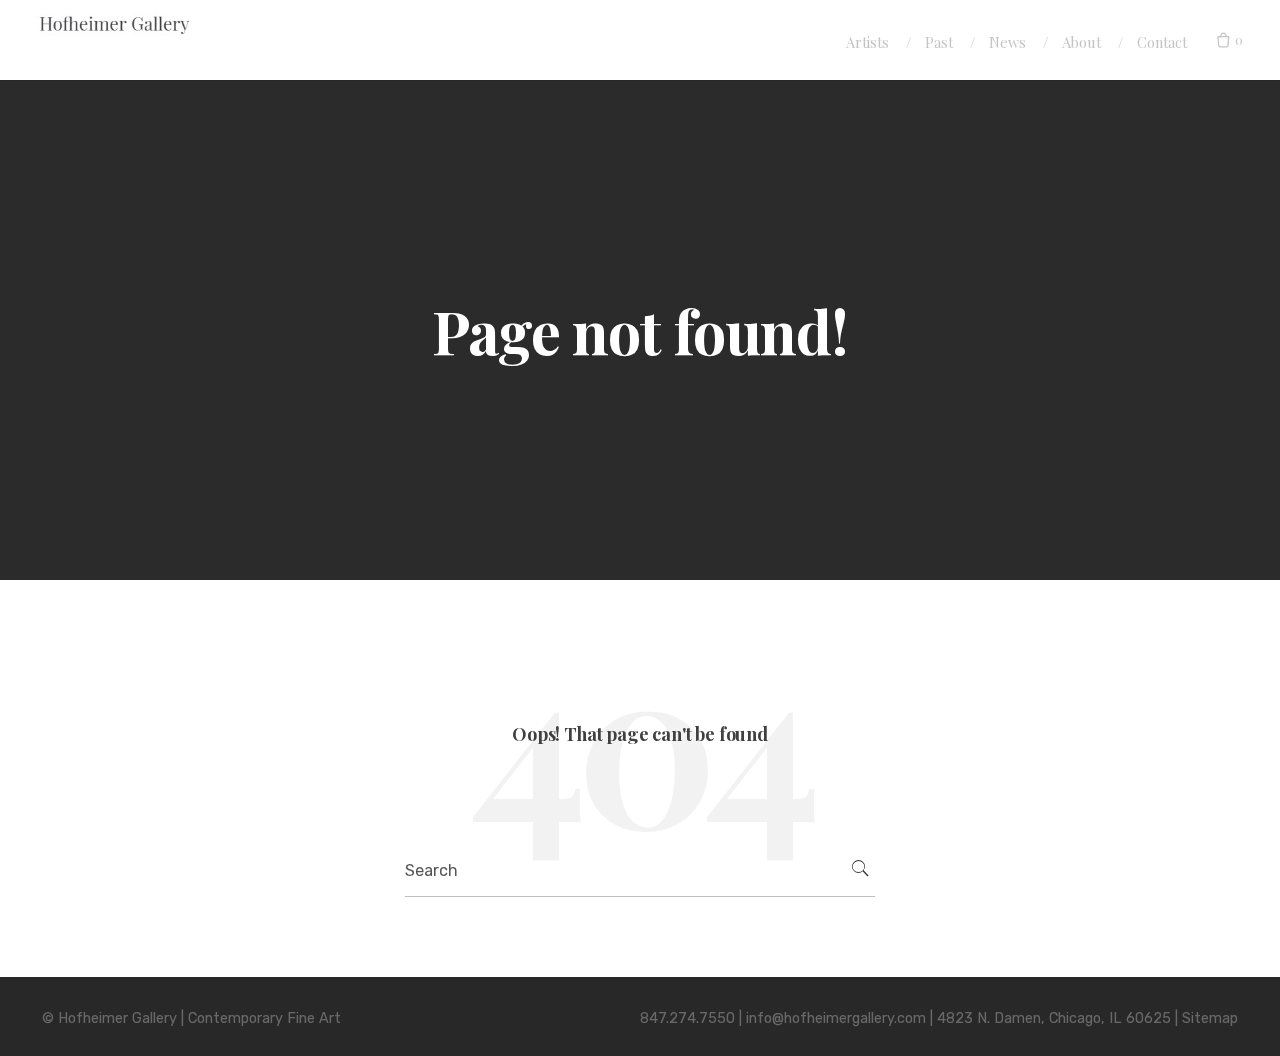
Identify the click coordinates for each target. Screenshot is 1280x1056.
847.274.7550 (687, 1018)
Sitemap (1210, 1018)
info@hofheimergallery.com (836, 1018)
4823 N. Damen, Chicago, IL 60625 (1054, 1018)
